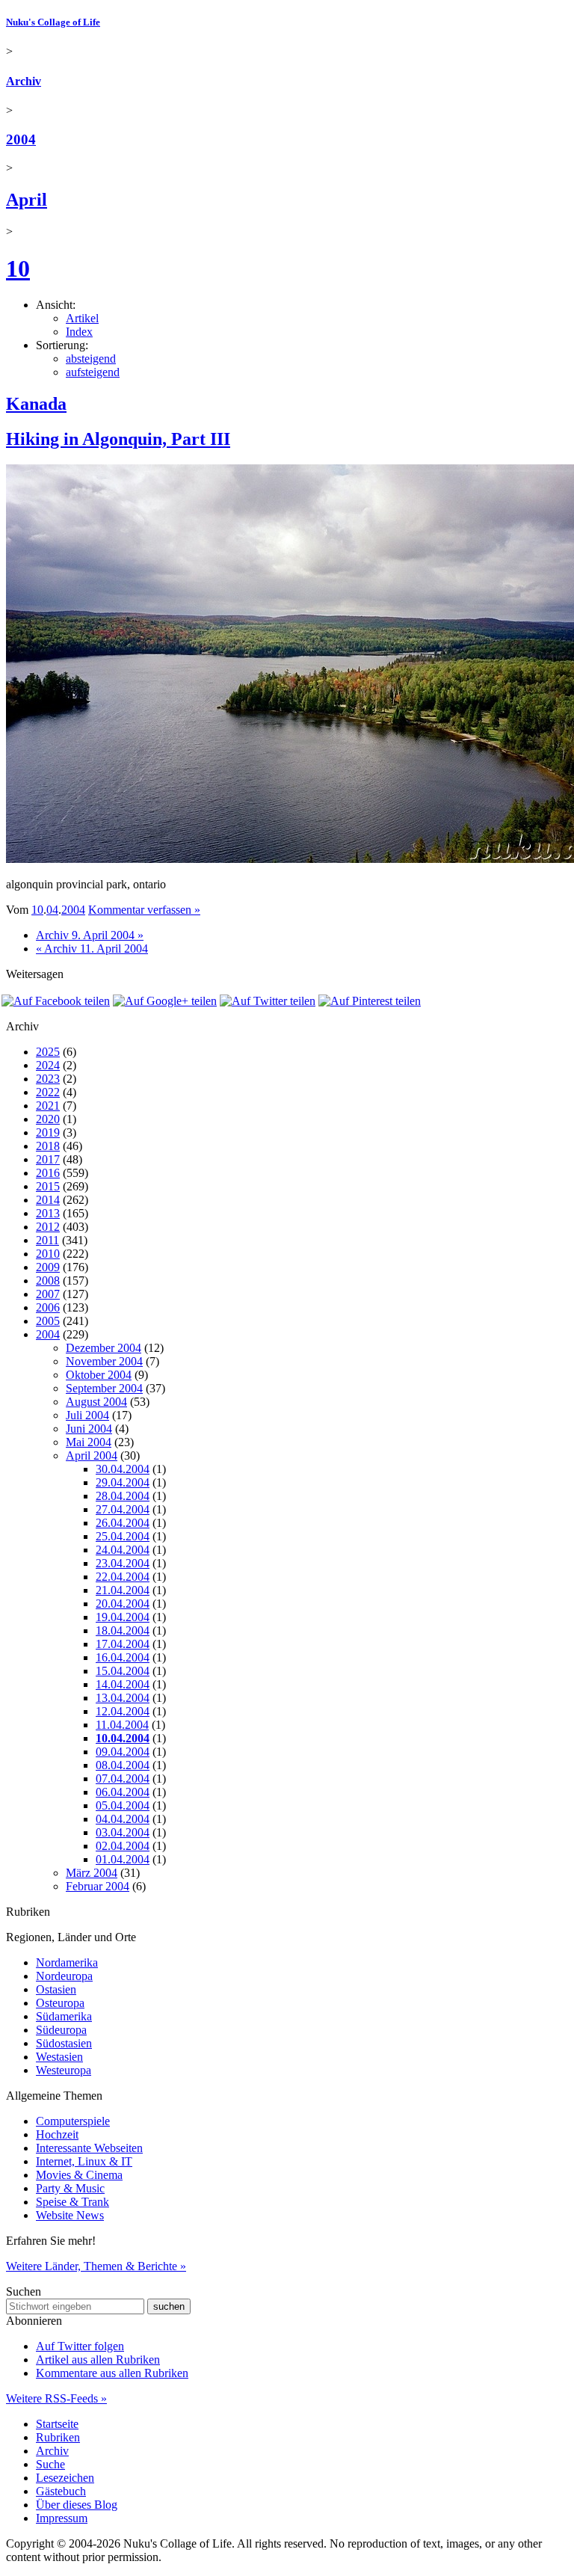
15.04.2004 (123, 1671)
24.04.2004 (123, 1550)
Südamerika (64, 2016)
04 (52, 910)
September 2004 (104, 1388)
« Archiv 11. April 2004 (92, 949)
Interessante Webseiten (89, 2148)
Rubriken (58, 2437)
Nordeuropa (64, 1976)
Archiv (24, 81)
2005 (48, 1321)
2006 (48, 1307)
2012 (48, 1227)
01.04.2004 (123, 1859)
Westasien (59, 2057)
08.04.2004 (123, 1765)
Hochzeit (57, 2134)
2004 (21, 139)
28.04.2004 (123, 1496)
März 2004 (92, 1873)
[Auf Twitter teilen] (268, 1001)
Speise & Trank (72, 2202)
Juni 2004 (89, 1429)
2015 (48, 1186)
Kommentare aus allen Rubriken (112, 2373)
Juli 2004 (87, 1415)
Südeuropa (61, 2030)
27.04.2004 (123, 1509)
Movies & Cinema (79, 2175)
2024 (48, 1065)
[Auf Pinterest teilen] (370, 1001)
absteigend (91, 359)
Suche (50, 2464)
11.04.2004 (122, 1725)
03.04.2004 (123, 1832)
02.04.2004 (123, 1846)
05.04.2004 (123, 1805)
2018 (48, 1146)
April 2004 (92, 1455)
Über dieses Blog (77, 2505)
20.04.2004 (123, 1604)
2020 (48, 1119)
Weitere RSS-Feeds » (56, 2398)
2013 (48, 1213)
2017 (48, 1159)
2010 (48, 1254)
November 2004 (104, 1361)
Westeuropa (64, 2070)
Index (79, 332)
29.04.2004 (123, 1482)
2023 (48, 1079)
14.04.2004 (123, 1684)
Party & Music (70, 2188)
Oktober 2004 (99, 1375)
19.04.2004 (123, 1617)
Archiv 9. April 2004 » (90, 935)
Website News (70, 2215)
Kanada (36, 404)
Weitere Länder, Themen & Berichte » (96, 2266)
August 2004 (96, 1402)
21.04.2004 (123, 1590)
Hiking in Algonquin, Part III (118, 439)
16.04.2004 (123, 1657)
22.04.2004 (123, 1577)
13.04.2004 (123, 1698)
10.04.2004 (123, 1738)
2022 (48, 1092)
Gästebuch (61, 2491)
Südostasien (64, 2043)
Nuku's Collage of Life (53, 22)
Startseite (57, 2424)
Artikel (82, 318)
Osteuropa (60, 2003)
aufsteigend (93, 372)
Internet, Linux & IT (84, 2161)
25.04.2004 (123, 1536)
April (27, 200)
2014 (48, 1200)
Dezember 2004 (104, 1348)
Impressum (62, 2518)
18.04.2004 (123, 1630)
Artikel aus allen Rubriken (98, 2360)
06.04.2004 (123, 1792)
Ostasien (56, 1989)
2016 (48, 1173)
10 (18, 268)
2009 (48, 1267)
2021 (48, 1106)
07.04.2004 (123, 1779)
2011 (47, 1240)
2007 (48, 1294)
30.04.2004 (123, 1469)
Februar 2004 (98, 1886)
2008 (48, 1281)
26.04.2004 (123, 1523)
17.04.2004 (123, 1644)
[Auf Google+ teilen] (165, 1001)
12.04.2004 (123, 1711)
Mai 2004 (89, 1442)
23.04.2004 (123, 1563)
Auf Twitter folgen (80, 2346)
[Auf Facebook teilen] (56, 1001)
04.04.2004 (123, 1819)
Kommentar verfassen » (144, 910)
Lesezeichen (65, 2478)
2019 (48, 1132)
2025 (48, 1052)
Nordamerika (67, 1962)
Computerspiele (73, 2121)
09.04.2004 (123, 1752)
